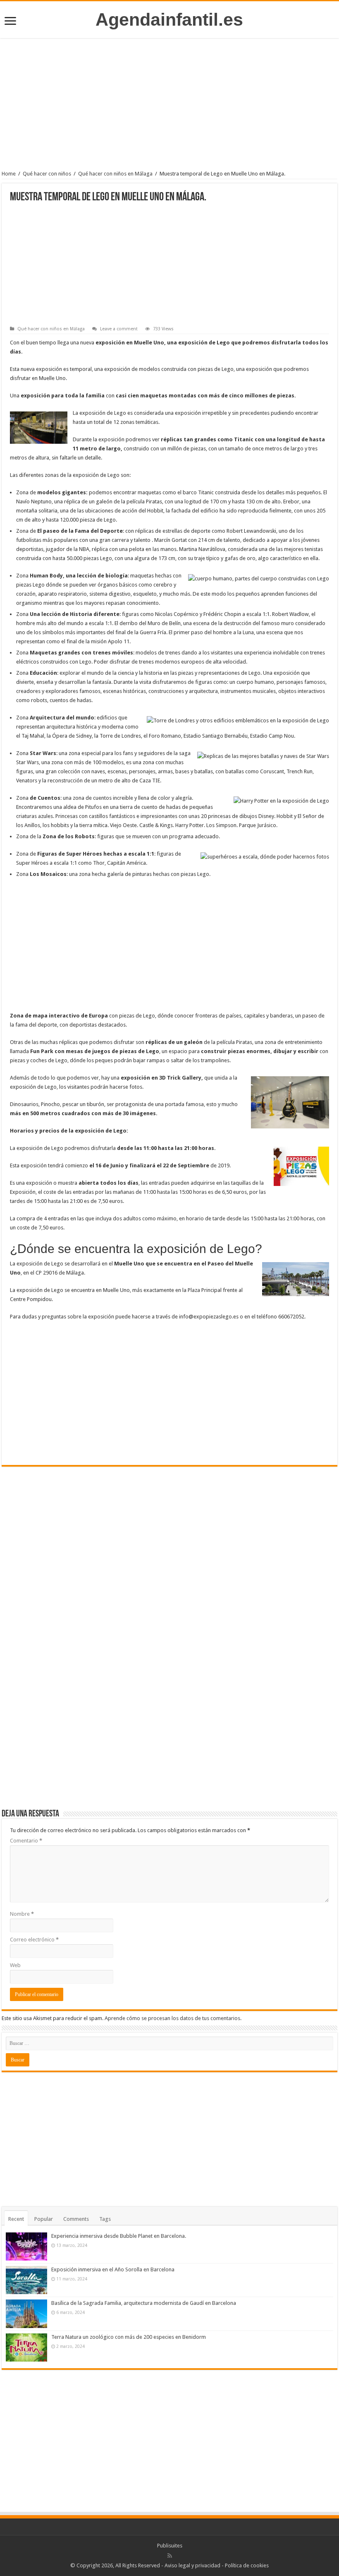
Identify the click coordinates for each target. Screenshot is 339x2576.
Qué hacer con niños (47, 174)
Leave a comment (119, 329)
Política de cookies (247, 2565)
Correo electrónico (34, 1940)
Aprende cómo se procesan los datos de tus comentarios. (173, 2018)
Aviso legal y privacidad (192, 2565)
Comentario (26, 1841)
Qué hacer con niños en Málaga (115, 174)
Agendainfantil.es (169, 19)
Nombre (22, 1914)
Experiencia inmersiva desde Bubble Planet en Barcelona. (119, 2236)
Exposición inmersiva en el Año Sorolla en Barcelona (113, 2269)
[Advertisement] (169, 106)
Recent (16, 2219)
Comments (76, 2219)
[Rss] (170, 2556)
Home (9, 174)
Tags (105, 2219)
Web (15, 1965)
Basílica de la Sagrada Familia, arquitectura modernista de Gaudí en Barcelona (144, 2303)
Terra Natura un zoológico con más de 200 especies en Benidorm (129, 2337)
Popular (44, 2219)
